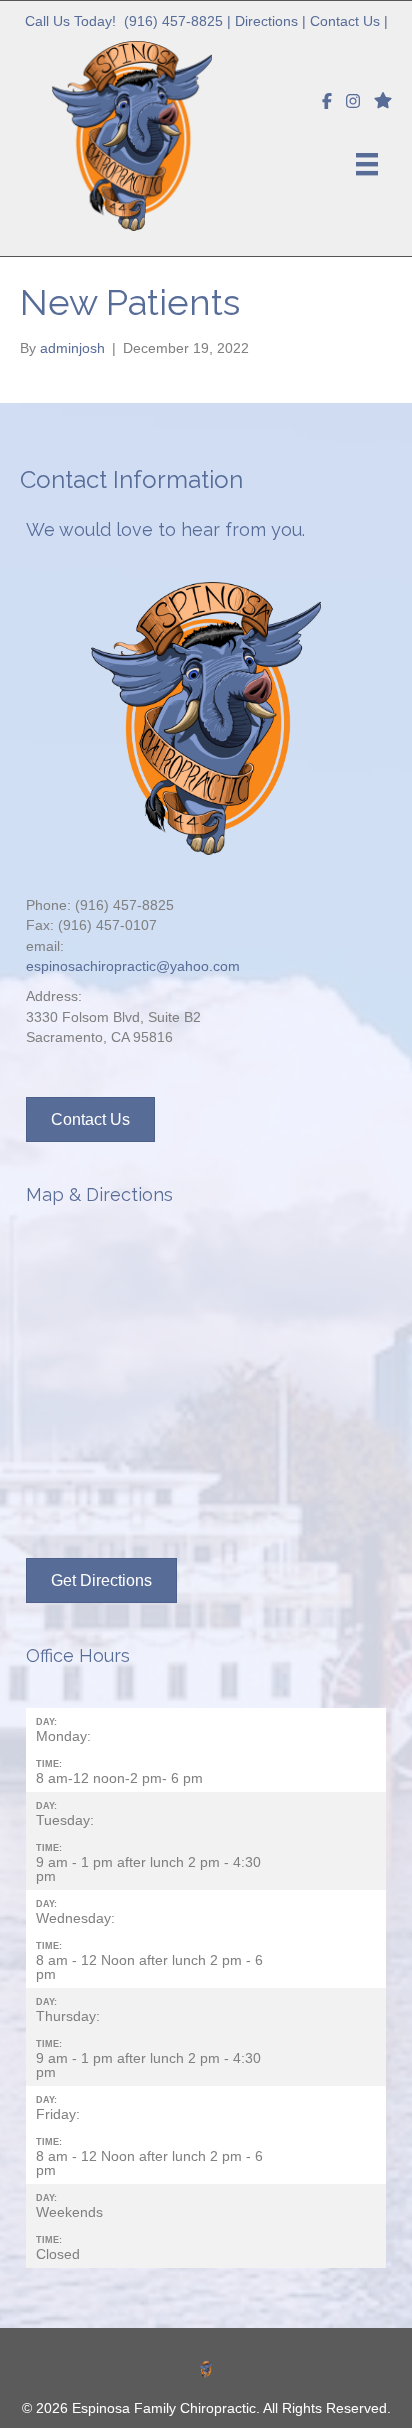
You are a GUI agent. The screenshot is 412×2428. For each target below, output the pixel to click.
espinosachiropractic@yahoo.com (133, 966)
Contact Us (345, 21)
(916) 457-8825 (173, 21)
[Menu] (367, 164)
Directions (266, 21)
